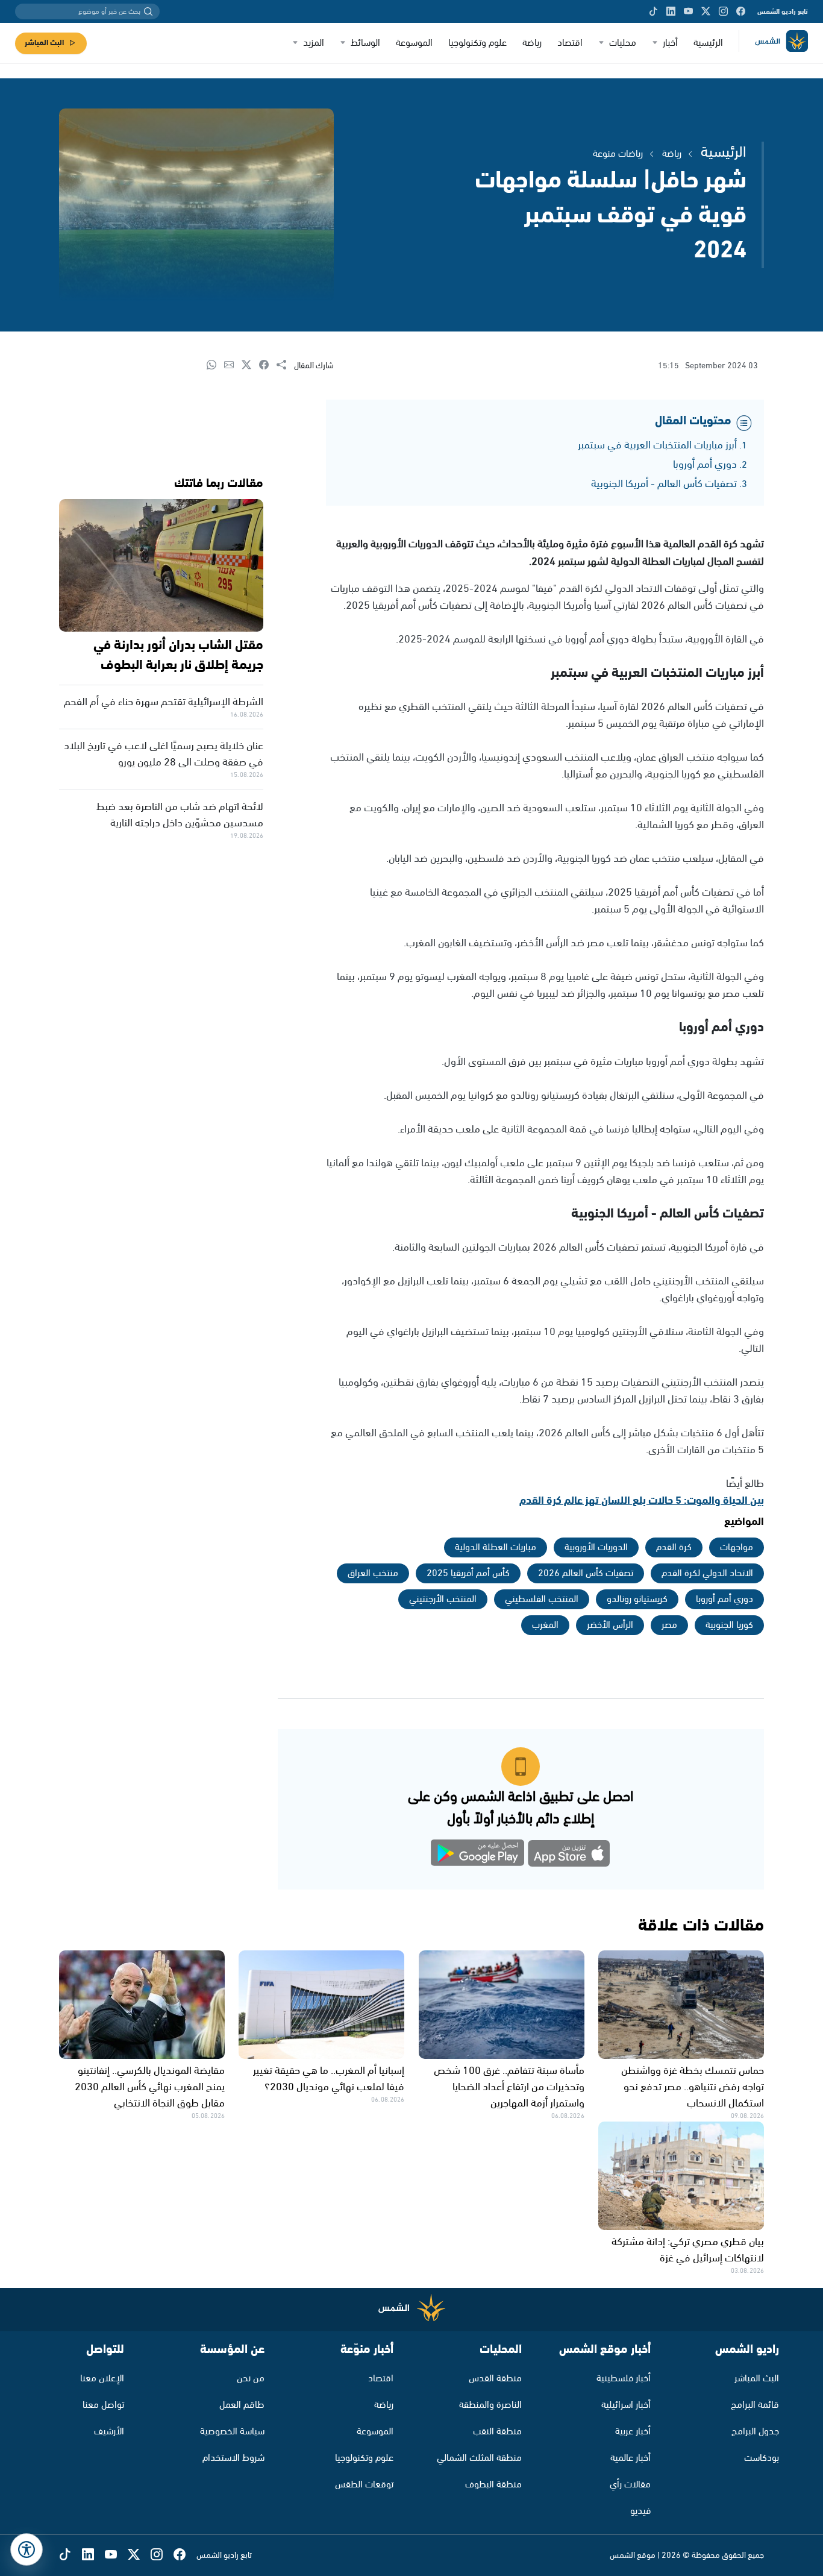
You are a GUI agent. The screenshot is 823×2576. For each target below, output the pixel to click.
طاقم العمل (242, 2405)
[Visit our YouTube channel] (688, 11)
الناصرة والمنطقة (490, 2405)
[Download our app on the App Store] (569, 1855)
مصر (669, 1625)
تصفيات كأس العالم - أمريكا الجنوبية (664, 484)
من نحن (251, 2379)
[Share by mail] (233, 366)
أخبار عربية (633, 2432)
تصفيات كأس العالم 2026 (586, 1573)
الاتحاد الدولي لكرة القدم (707, 1573)
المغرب (545, 1625)
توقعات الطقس (364, 2485)
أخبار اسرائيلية (626, 2405)
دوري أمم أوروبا (705, 465)
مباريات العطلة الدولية (496, 1547)
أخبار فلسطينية (624, 2379)
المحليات (501, 2350)
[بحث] (148, 11)
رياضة (532, 43)
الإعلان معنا (102, 2379)
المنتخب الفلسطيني (542, 1599)
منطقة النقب (497, 2432)
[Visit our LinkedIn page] (671, 11)
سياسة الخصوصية (232, 2432)
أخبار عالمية (631, 2458)
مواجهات (737, 1547)
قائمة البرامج (755, 2405)
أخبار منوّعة (367, 2350)
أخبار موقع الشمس (605, 2350)
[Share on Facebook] (268, 366)
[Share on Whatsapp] (215, 366)
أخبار (670, 43)
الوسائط (365, 43)
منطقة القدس (495, 2379)
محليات (623, 43)
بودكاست (762, 2458)
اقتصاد (570, 43)
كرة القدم (674, 1547)
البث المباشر (44, 43)
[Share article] (285, 366)
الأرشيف (109, 2432)
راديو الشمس (747, 2350)
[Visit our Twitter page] (706, 11)
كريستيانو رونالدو (637, 1599)
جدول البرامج (755, 2432)
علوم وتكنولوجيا (477, 43)
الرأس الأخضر (610, 1625)
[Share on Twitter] (250, 366)
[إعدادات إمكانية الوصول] (27, 2549)
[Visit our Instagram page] (723, 11)
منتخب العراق (373, 1573)
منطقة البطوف (493, 2485)
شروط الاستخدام (233, 2458)
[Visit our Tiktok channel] (653, 11)
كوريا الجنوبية (729, 1625)
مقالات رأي (630, 2485)
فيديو (640, 2511)
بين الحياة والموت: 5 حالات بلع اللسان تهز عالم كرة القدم (642, 1501)
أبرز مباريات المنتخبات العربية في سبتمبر (657, 445)
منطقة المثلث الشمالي (479, 2458)
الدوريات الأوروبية (596, 1547)
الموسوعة (414, 43)
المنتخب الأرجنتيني (443, 1599)
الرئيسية (708, 43)
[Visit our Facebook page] (741, 11)
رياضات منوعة (618, 154)
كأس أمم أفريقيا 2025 (468, 1573)
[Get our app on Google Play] (478, 1855)
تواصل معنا (103, 2405)
